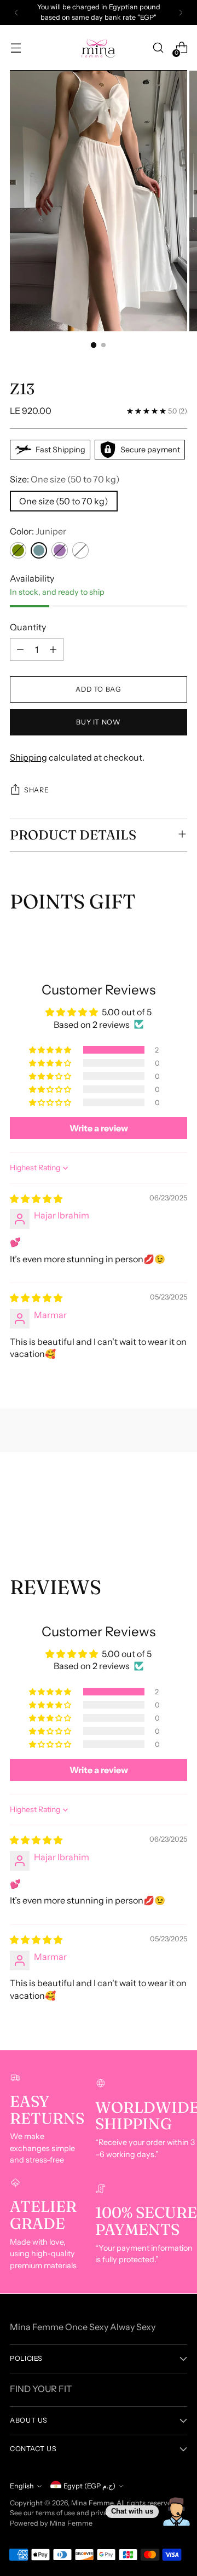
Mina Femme (92, 2503)
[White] (80, 550)
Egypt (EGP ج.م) (89, 2486)
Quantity (28, 627)
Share (36, 790)
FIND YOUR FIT (41, 2389)
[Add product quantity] (53, 649)
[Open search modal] (158, 48)
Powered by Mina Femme (51, 2523)
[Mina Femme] (99, 48)
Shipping (28, 757)
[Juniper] (39, 550)
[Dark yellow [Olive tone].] (18, 550)
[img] (36, 1199)
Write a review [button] (99, 1128)
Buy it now (98, 722)
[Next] (181, 13)
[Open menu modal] (16, 48)
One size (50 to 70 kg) (64, 501)
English (22, 2486)
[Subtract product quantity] (20, 649)
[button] (51, 1050)
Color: (38, 531)
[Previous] (16, 13)
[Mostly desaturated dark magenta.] (60, 550)
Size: (65, 479)
